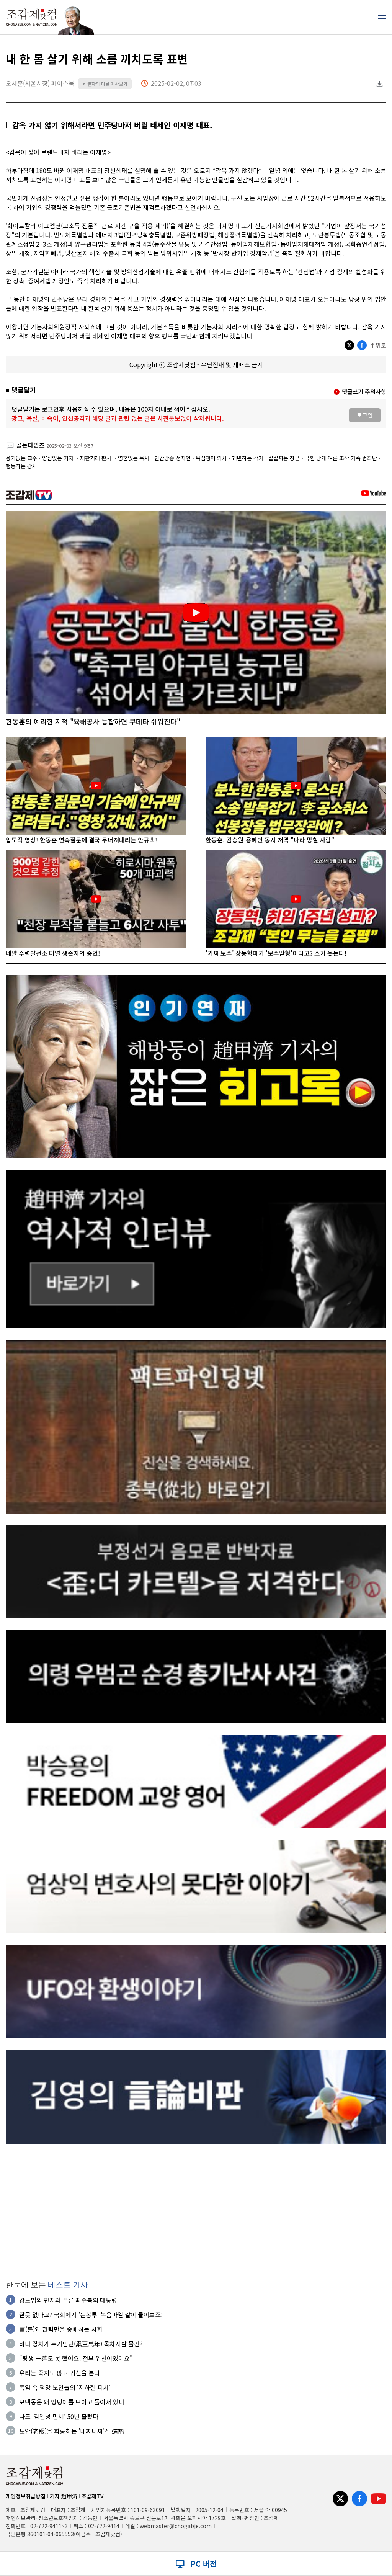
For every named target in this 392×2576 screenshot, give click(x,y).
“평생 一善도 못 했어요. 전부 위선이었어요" (76, 2358)
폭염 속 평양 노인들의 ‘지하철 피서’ (65, 2387)
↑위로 (378, 345)
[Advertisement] (196, 2209)
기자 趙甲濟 (64, 2496)
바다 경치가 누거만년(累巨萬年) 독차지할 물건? (81, 2344)
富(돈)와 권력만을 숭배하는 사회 (61, 2329)
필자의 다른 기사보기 (105, 84)
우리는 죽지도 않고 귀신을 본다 (60, 2373)
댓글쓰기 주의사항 (364, 391)
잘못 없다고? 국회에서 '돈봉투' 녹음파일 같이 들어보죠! (91, 2314)
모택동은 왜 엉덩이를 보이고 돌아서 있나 (72, 2402)
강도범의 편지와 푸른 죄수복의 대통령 (68, 2300)
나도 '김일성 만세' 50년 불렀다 (59, 2416)
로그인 (365, 415)
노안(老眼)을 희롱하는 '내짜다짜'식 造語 (72, 2431)
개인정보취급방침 (26, 2496)
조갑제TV (92, 2496)
